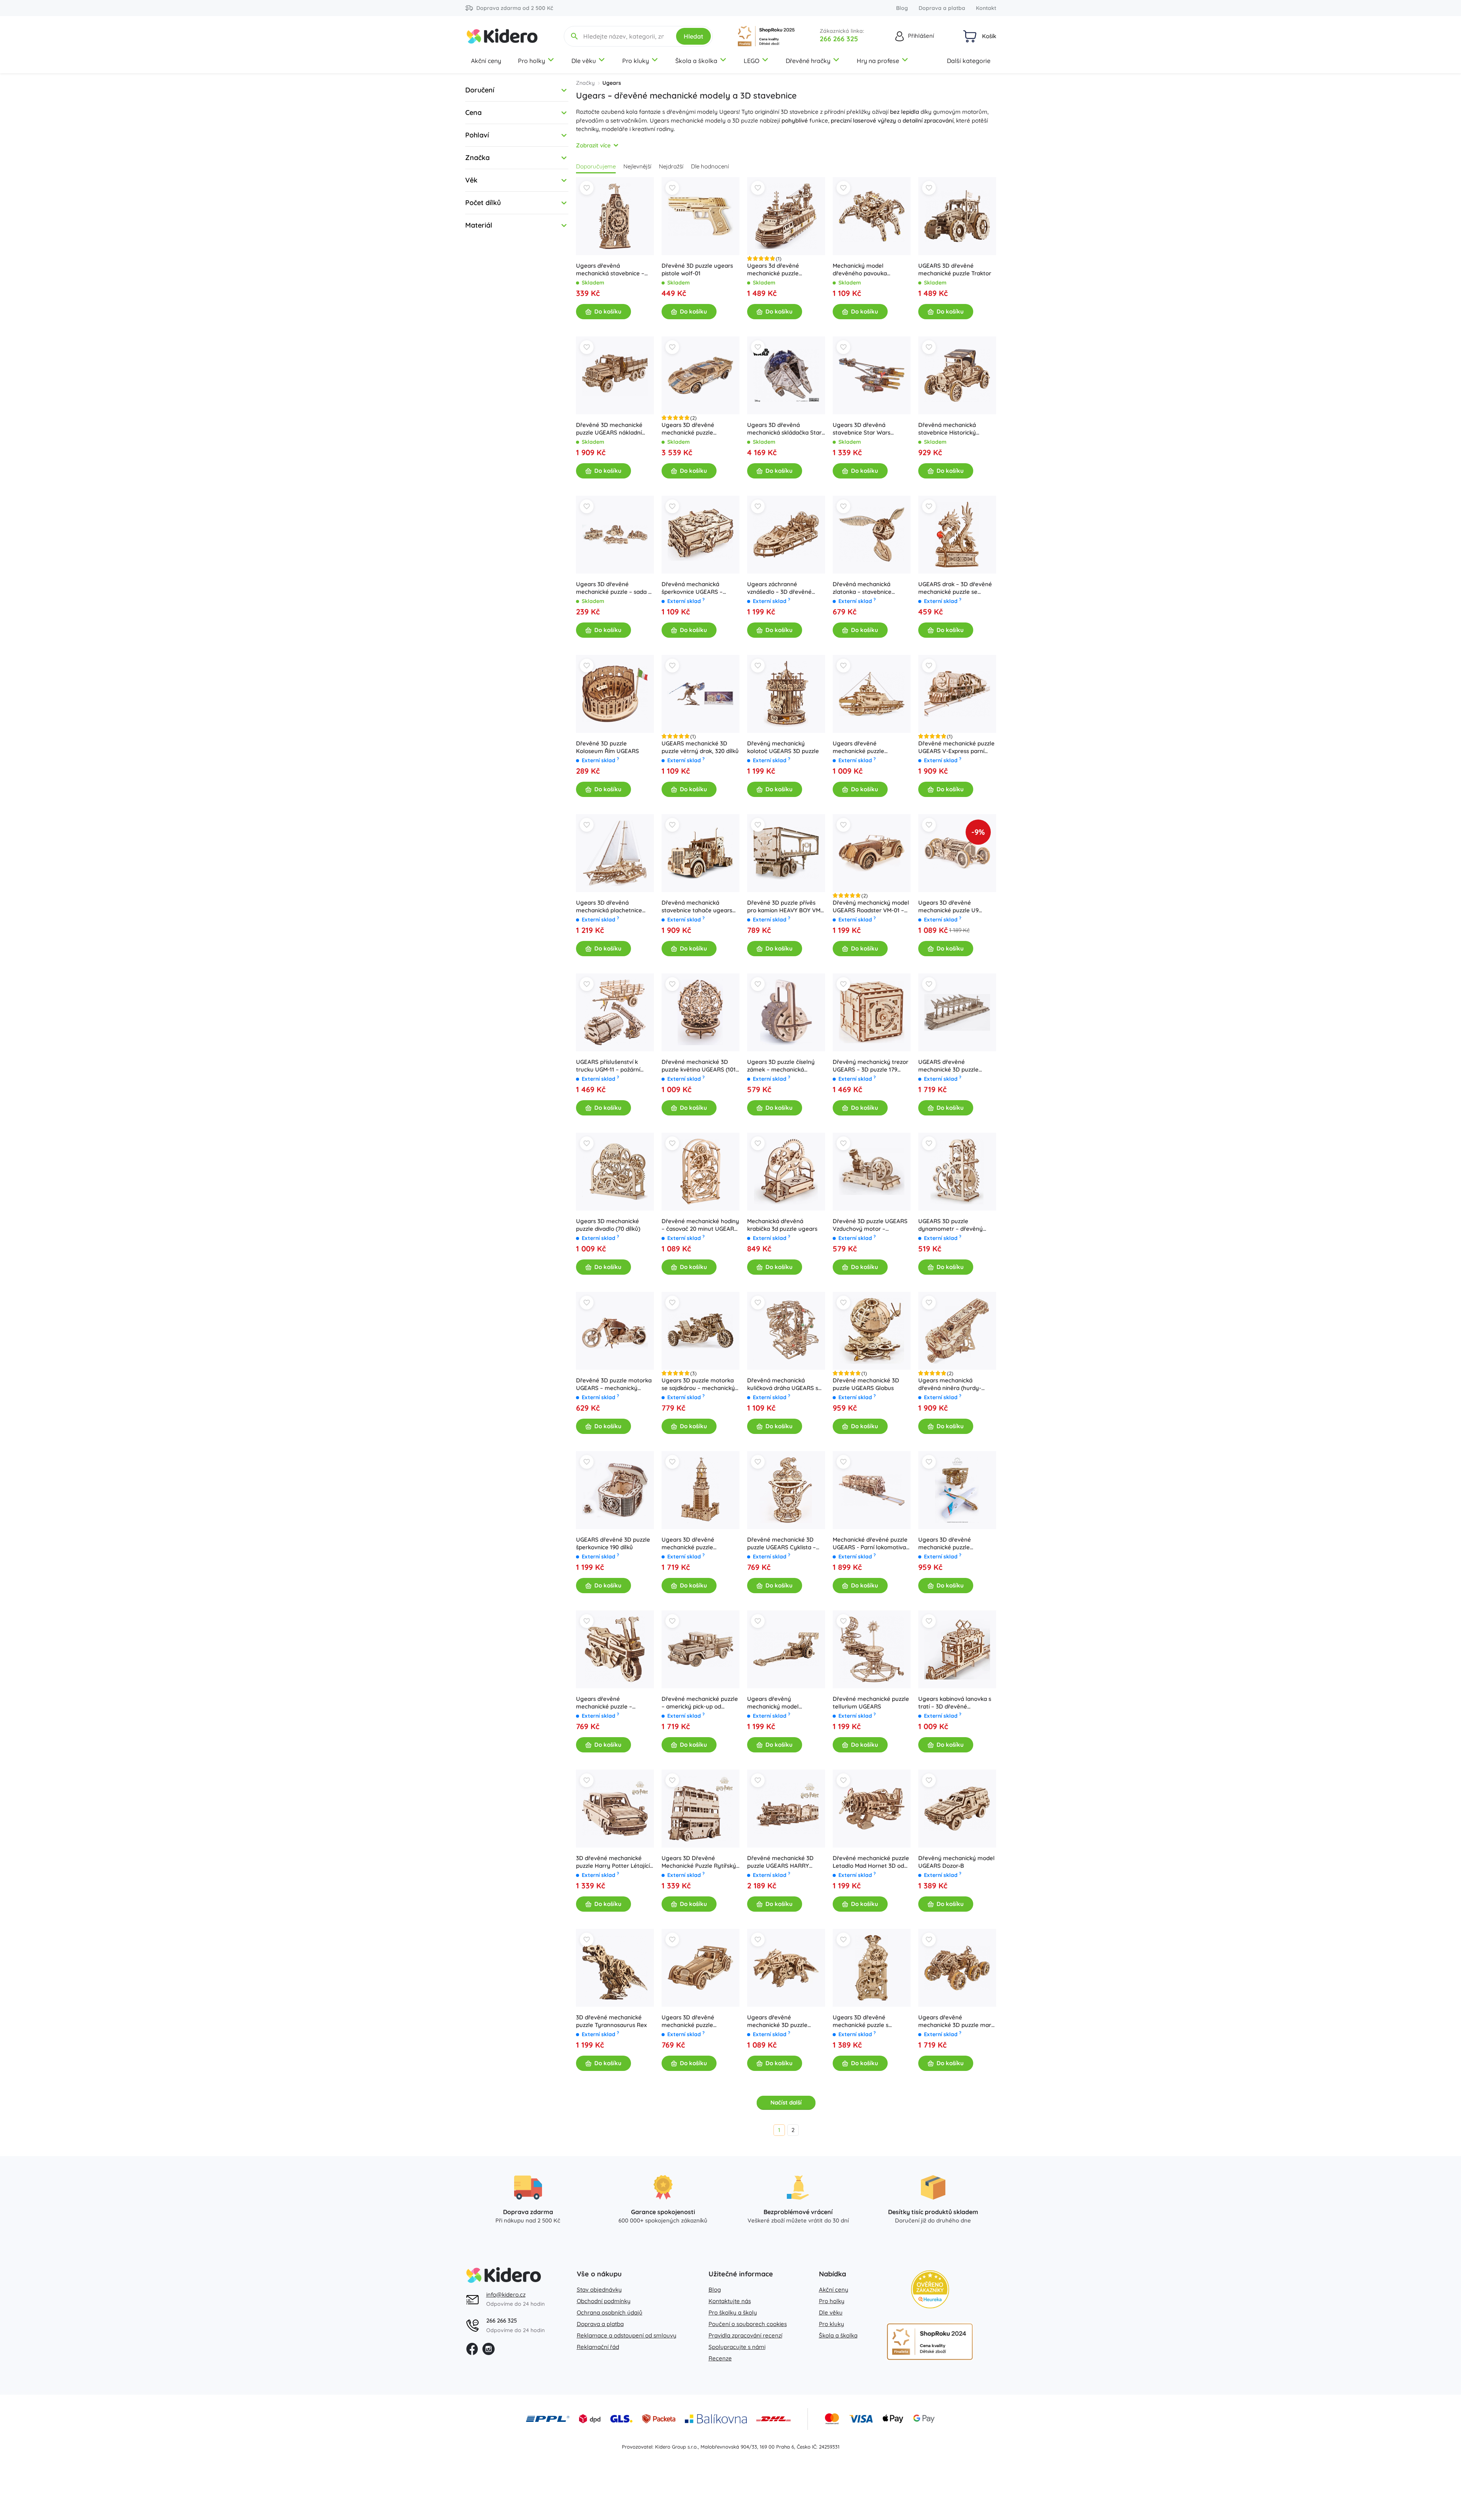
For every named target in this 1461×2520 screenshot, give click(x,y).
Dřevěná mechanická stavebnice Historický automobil (947, 429)
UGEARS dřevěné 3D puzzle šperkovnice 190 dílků (613, 1543)
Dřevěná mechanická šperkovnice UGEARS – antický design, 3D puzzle (696, 588)
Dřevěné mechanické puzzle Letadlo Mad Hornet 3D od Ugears (871, 1862)
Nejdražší (671, 166)
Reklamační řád (598, 2347)
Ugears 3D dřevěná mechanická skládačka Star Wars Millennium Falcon (784, 429)
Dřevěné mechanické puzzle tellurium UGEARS (871, 1703)
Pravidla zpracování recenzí (745, 2335)
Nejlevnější (637, 166)
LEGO (752, 61)
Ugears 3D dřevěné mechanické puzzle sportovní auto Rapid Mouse (699, 2021)
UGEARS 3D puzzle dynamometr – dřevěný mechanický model (951, 1225)
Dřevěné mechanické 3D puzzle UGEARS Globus (866, 1384)
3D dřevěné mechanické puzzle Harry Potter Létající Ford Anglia (613, 1862)
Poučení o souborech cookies (748, 2324)
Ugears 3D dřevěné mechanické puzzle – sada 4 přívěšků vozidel (614, 588)
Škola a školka (696, 61)
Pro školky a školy (733, 2312)
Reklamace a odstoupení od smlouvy (627, 2335)
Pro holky (531, 61)
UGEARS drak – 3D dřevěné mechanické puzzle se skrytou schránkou (955, 588)
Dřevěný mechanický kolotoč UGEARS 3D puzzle (783, 747)
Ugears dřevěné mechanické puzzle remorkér (858, 747)
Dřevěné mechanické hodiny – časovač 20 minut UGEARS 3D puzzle (700, 1225)
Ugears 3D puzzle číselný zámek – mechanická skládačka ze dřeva (781, 1066)
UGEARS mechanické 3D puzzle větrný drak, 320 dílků (700, 747)
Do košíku (608, 311)
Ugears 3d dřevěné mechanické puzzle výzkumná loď (773, 270)
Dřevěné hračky (808, 61)
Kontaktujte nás (730, 2301)
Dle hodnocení (710, 166)
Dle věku (584, 61)
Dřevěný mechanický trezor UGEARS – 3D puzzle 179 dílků (870, 1066)
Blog (902, 8)
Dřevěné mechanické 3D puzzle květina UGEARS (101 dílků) (699, 1066)
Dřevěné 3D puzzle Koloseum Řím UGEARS (608, 747)
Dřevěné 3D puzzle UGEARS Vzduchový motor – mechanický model (870, 1225)
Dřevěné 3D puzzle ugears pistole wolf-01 (697, 269)
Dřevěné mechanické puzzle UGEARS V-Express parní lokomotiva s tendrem (956, 747)
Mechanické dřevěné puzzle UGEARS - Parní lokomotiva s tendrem (871, 1544)
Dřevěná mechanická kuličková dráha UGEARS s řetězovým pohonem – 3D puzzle (783, 1384)
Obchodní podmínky (604, 2301)
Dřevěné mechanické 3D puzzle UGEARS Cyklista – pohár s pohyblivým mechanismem (781, 1544)
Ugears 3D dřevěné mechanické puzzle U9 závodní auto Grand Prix (950, 907)
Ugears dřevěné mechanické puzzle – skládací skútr (604, 1703)
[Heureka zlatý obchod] (930, 2289)
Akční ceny (486, 61)
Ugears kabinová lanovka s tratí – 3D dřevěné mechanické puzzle (955, 1703)
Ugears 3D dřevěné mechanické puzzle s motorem (861, 2021)
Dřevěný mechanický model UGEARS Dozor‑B (956, 1862)
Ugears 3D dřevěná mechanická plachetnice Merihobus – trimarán (609, 907)
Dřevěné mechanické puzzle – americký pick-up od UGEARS (700, 1703)
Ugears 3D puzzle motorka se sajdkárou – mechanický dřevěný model (698, 1384)
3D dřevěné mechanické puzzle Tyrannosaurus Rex (611, 2021)
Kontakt (986, 8)
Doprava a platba (942, 8)
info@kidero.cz (506, 2295)
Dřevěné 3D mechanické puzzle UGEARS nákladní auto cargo (609, 429)
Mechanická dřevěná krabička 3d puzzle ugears (782, 1225)
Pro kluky (636, 61)
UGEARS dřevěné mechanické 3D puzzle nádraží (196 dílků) (948, 1066)
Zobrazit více (593, 145)
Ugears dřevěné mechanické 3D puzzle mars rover (956, 2021)
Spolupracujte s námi (737, 2347)
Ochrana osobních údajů (610, 2312)
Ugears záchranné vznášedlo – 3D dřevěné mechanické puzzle (779, 588)
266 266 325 (839, 39)
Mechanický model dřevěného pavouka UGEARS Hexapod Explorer (869, 270)
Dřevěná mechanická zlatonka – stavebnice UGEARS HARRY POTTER (866, 588)
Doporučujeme (596, 166)
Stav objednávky (599, 2290)
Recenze (720, 2358)
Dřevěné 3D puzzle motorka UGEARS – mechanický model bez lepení (614, 1384)
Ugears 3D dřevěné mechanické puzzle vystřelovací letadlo (945, 1544)
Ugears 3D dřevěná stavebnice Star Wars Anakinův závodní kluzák (866, 429)
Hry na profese (878, 61)
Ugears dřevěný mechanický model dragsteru (773, 1703)
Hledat (693, 36)
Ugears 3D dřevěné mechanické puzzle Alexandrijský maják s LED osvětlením (697, 1544)
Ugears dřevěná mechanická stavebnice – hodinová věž (610, 270)
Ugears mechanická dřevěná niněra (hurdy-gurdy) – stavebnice (950, 1384)
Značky (585, 83)
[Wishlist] (587, 188)
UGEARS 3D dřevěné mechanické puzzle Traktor (955, 269)
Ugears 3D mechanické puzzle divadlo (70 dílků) (608, 1225)
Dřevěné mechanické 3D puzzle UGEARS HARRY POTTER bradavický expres (783, 1862)
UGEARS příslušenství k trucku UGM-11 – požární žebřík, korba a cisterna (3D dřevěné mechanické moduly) (613, 1066)
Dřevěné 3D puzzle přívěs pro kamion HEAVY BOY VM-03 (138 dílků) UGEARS (785, 907)
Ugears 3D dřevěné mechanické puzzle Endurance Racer (688, 429)
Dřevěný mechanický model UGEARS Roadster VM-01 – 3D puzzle (871, 907)
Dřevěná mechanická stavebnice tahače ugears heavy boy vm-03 (697, 907)
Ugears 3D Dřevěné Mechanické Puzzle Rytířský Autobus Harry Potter (699, 1862)
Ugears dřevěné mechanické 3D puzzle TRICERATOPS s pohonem (782, 2021)
